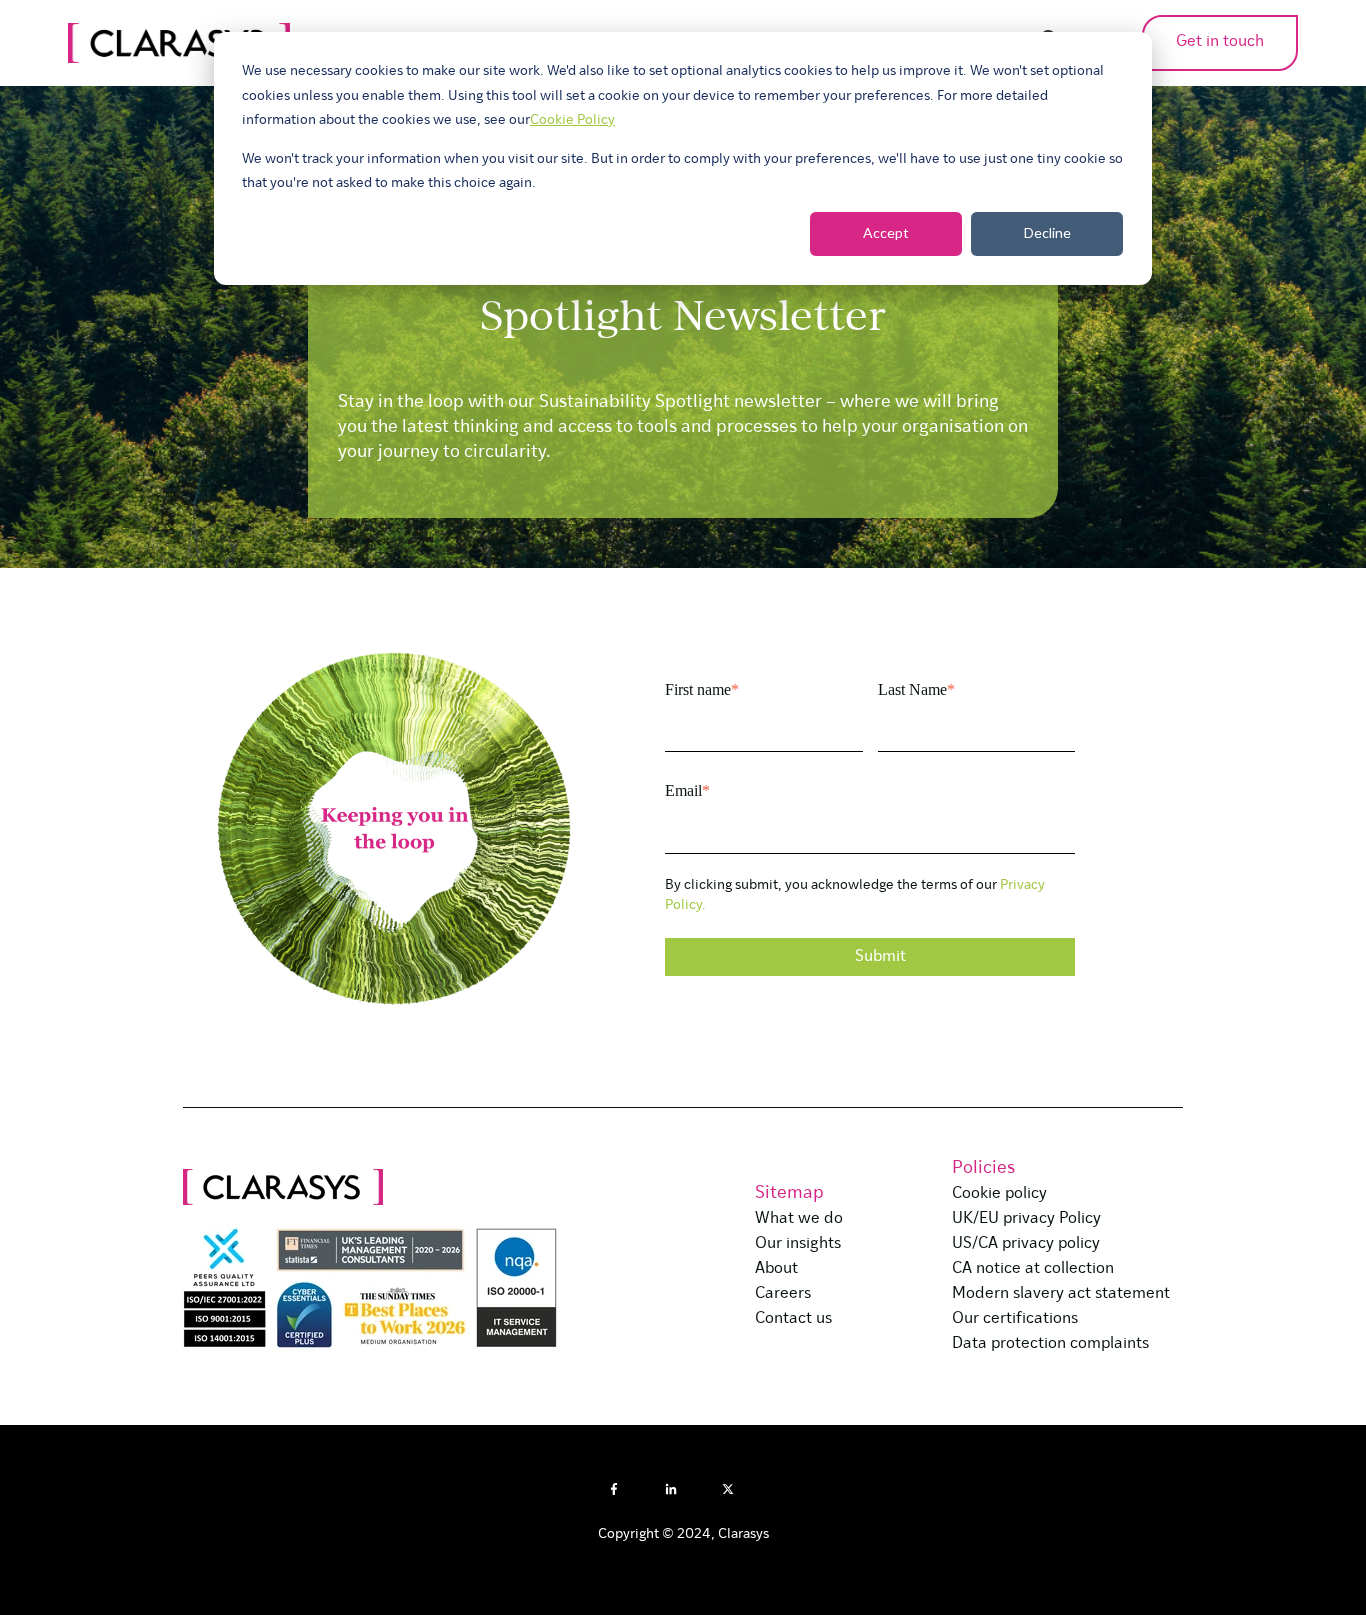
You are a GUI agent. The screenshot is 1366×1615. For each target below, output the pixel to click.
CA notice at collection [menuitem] (1033, 1269)
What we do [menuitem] (799, 1219)
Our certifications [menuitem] (1015, 1319)
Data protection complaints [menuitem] (1050, 1344)
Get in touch (1220, 42)
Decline (1047, 232)
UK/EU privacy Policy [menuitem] (1026, 1219)
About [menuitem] (776, 1269)
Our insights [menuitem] (798, 1244)
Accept (886, 232)
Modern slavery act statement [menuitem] (1061, 1294)
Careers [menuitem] (783, 1294)
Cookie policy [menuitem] (999, 1194)
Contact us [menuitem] (793, 1319)
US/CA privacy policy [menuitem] (1026, 1244)
